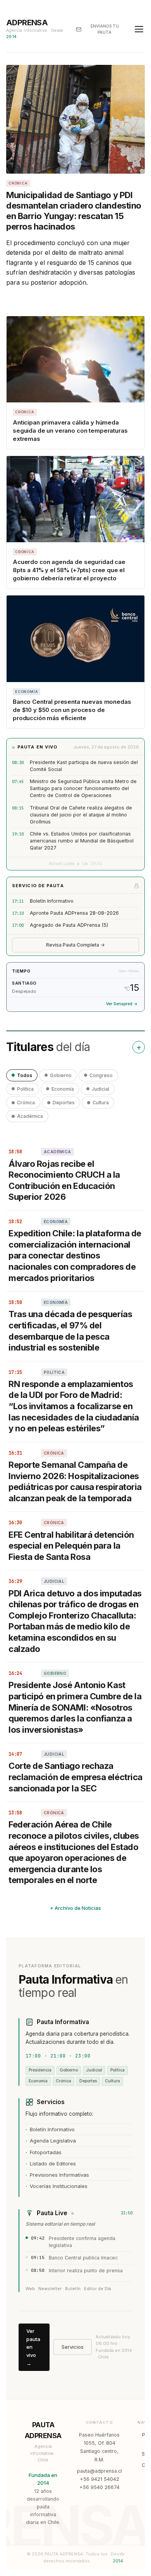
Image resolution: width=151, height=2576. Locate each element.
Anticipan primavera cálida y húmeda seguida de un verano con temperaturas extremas (70, 431)
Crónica (26, 1103)
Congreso (101, 1075)
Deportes (64, 1103)
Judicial (100, 1089)
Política (25, 1089)
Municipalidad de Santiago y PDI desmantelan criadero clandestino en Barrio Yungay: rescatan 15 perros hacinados (74, 211)
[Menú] (139, 29)
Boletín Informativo (52, 901)
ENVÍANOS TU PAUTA (105, 29)
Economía (63, 1089)
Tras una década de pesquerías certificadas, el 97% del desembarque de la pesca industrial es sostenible (70, 1331)
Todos (25, 1075)
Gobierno (61, 1075)
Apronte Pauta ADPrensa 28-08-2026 (74, 913)
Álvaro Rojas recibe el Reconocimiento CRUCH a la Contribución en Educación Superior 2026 (64, 1180)
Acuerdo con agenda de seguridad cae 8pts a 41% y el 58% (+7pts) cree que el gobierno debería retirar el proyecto (69, 570)
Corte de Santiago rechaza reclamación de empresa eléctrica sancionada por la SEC (75, 1777)
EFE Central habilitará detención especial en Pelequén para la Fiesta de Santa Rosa (71, 1546)
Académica (30, 1116)
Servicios (73, 2347)
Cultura (101, 1103)
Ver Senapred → (122, 1004)
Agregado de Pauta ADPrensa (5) (69, 925)
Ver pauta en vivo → (33, 2347)
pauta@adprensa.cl (100, 2471)
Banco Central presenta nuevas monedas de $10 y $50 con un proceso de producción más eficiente (72, 710)
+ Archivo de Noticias (75, 1908)
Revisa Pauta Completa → (75, 945)
